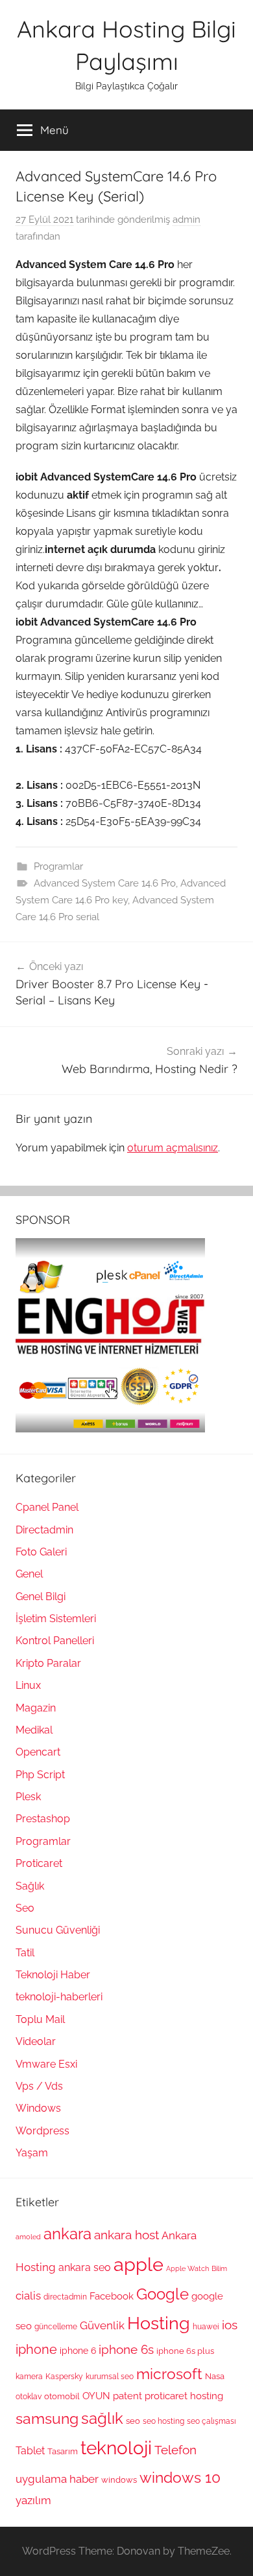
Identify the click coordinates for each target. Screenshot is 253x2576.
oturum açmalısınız (173, 1148)
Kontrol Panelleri (55, 1641)
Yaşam (32, 2153)
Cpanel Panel (47, 1507)
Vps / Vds (39, 2086)
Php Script (40, 1775)
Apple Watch (187, 2268)
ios (230, 2325)
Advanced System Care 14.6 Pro (105, 883)
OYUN (96, 2396)
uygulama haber (57, 2479)
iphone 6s (126, 2350)
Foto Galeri (41, 1552)
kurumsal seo (110, 2377)
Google (163, 2294)
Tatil (25, 1953)
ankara (67, 2234)
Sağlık (30, 1886)
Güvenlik (102, 2325)
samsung (47, 2419)
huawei (206, 2327)
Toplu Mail (40, 2019)
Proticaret (39, 1863)
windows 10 (180, 2477)
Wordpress (42, 2131)
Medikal (34, 1730)
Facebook (112, 2296)
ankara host (126, 2235)
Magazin (36, 1708)
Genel (29, 1574)
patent (127, 2396)
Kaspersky (64, 2377)
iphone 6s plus (185, 2351)
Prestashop (43, 1819)
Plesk (28, 1797)
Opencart (38, 1752)
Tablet (30, 2451)
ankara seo (85, 2267)
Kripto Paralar (48, 1663)
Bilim (219, 2268)
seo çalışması (211, 2421)
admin (187, 220)
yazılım (33, 2500)
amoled (28, 2237)
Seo (25, 1908)
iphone (36, 2350)
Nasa (215, 2376)
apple (139, 2264)
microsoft (169, 2374)
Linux (28, 1685)
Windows (38, 2108)
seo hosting (163, 2421)
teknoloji (116, 2448)
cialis (28, 2296)
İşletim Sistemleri (56, 1619)
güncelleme (56, 2327)
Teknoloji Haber (53, 1975)
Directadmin (44, 1530)
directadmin (65, 2297)
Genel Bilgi (41, 1597)
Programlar (58, 866)
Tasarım (63, 2451)
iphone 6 (78, 2351)
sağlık (102, 2418)
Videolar (36, 2041)
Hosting (159, 2323)
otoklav (29, 2397)
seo (133, 2421)
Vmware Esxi (46, 2064)
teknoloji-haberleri (59, 1997)
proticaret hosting (184, 2396)
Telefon (175, 2450)
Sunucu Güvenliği (58, 1930)
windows (119, 2480)
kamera (29, 2377)
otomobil (62, 2396)
